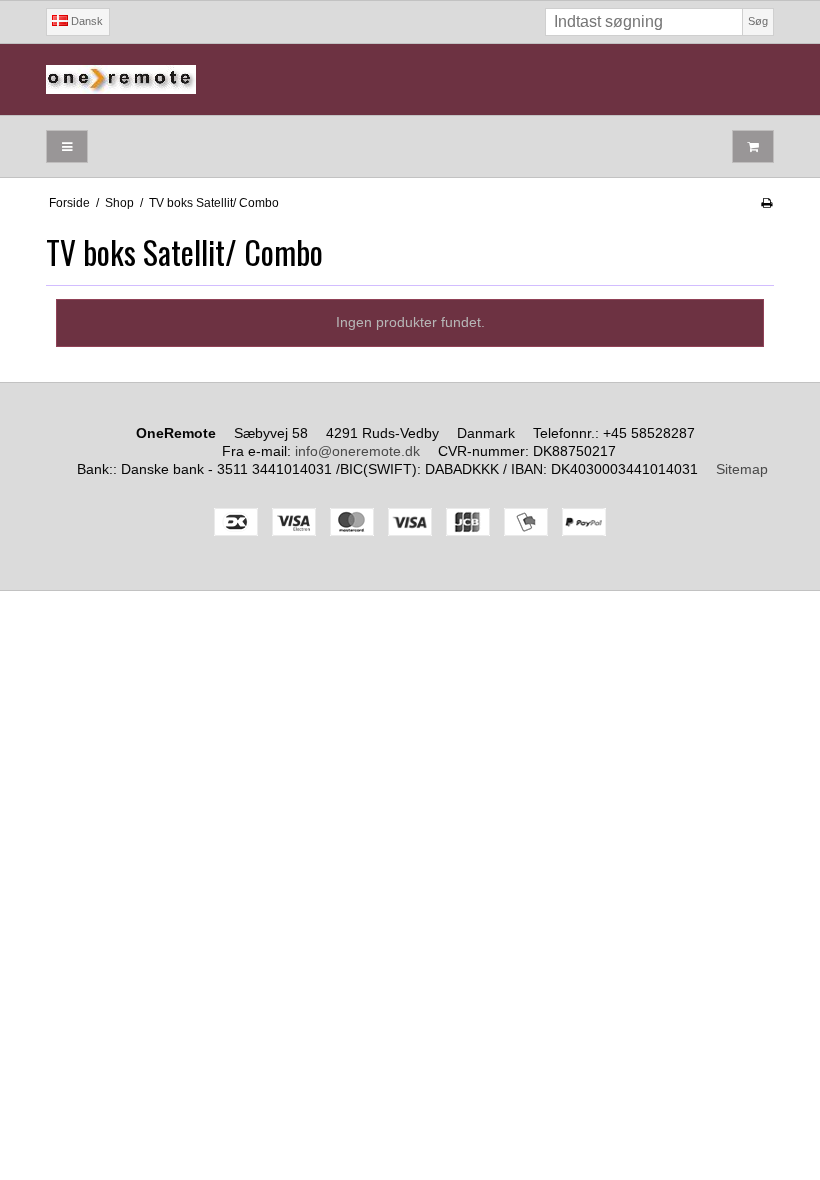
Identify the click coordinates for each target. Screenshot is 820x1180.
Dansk (85, 21)
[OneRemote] (410, 79)
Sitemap (742, 469)
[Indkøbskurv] (753, 146)
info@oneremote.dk (357, 451)
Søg (758, 21)
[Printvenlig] (766, 203)
